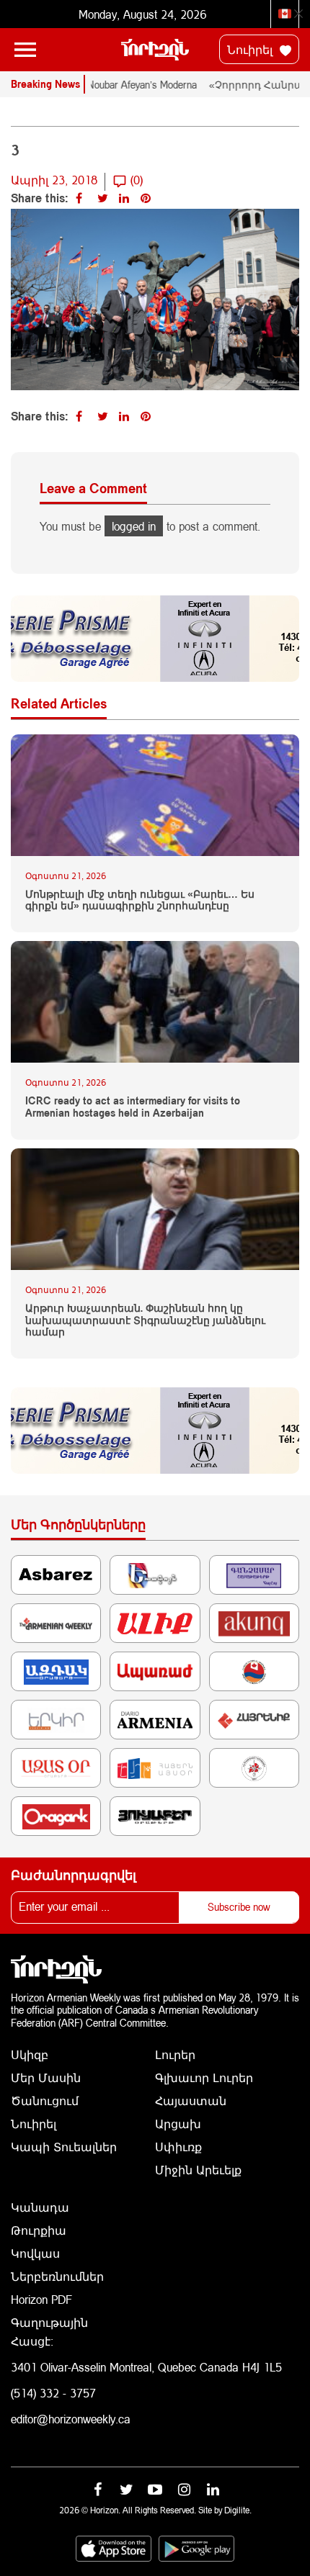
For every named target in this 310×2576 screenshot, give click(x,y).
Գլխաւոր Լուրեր (204, 2077)
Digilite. (238, 2510)
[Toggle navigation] (25, 50)
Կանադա (40, 2207)
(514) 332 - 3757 (53, 2393)
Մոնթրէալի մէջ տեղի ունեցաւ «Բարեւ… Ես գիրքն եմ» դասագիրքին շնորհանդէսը (140, 900)
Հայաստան (191, 2100)
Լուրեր (175, 2054)
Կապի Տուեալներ (64, 2147)
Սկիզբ (30, 2054)
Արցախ (178, 2124)
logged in (134, 526)
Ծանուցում (45, 2100)
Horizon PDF (41, 2299)
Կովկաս (35, 2253)
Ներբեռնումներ (57, 2276)
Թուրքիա (39, 2230)
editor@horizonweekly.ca (71, 2419)
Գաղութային (49, 2322)
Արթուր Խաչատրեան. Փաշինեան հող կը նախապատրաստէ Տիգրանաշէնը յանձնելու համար (145, 1320)
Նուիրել (252, 49)
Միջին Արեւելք (198, 2170)
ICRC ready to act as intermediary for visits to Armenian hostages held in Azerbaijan (133, 1107)
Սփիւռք (178, 2147)
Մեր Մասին (46, 2077)
